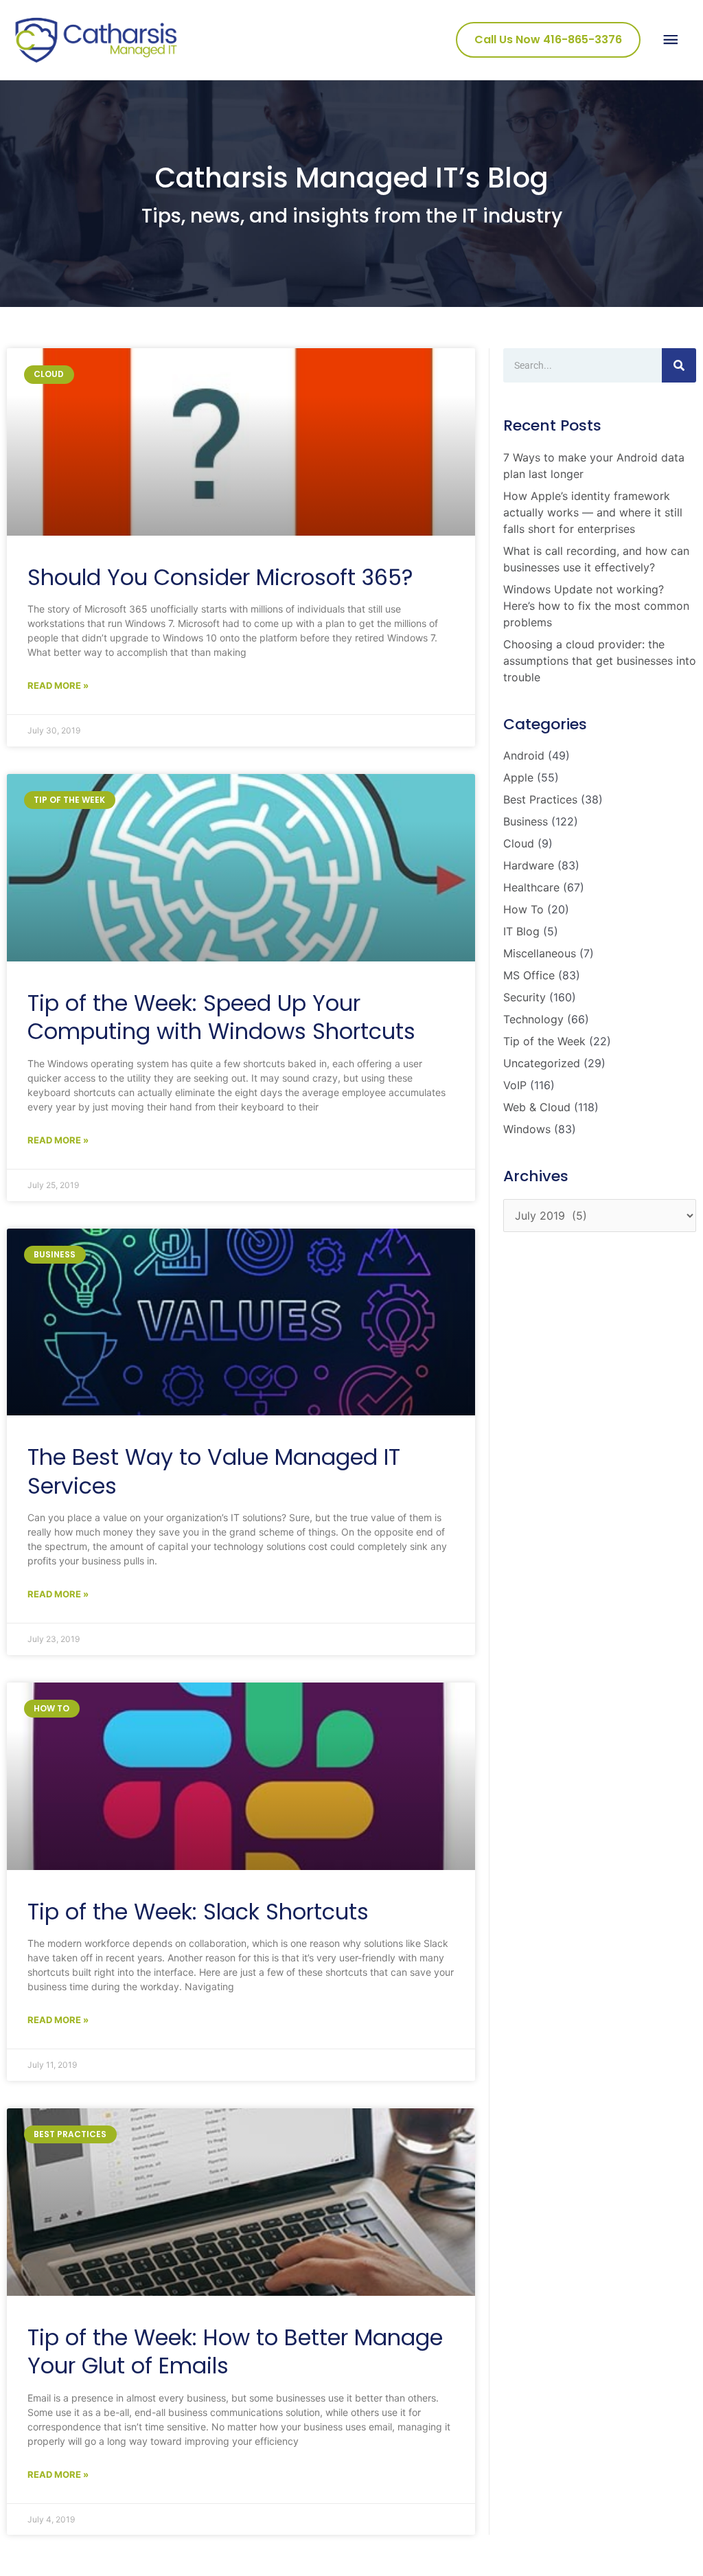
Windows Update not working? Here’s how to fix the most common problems (596, 606)
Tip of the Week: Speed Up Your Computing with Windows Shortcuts (221, 1017)
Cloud (519, 843)
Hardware (529, 865)
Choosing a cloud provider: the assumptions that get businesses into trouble (600, 661)
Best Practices (540, 799)
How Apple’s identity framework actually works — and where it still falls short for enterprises (593, 512)
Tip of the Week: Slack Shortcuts (198, 1912)
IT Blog (521, 931)
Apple (518, 777)
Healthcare (531, 887)
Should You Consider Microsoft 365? (220, 577)
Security (525, 997)
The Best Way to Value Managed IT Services (214, 1471)
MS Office (529, 975)
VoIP (515, 1085)
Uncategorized (542, 1063)
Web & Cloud (537, 1107)
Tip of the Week (544, 1041)
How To (523, 909)
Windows (527, 1129)
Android (524, 755)
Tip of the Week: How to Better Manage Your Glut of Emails (235, 2352)
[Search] (679, 365)
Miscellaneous (540, 953)
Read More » (58, 685)
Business (526, 821)
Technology (533, 1019)
